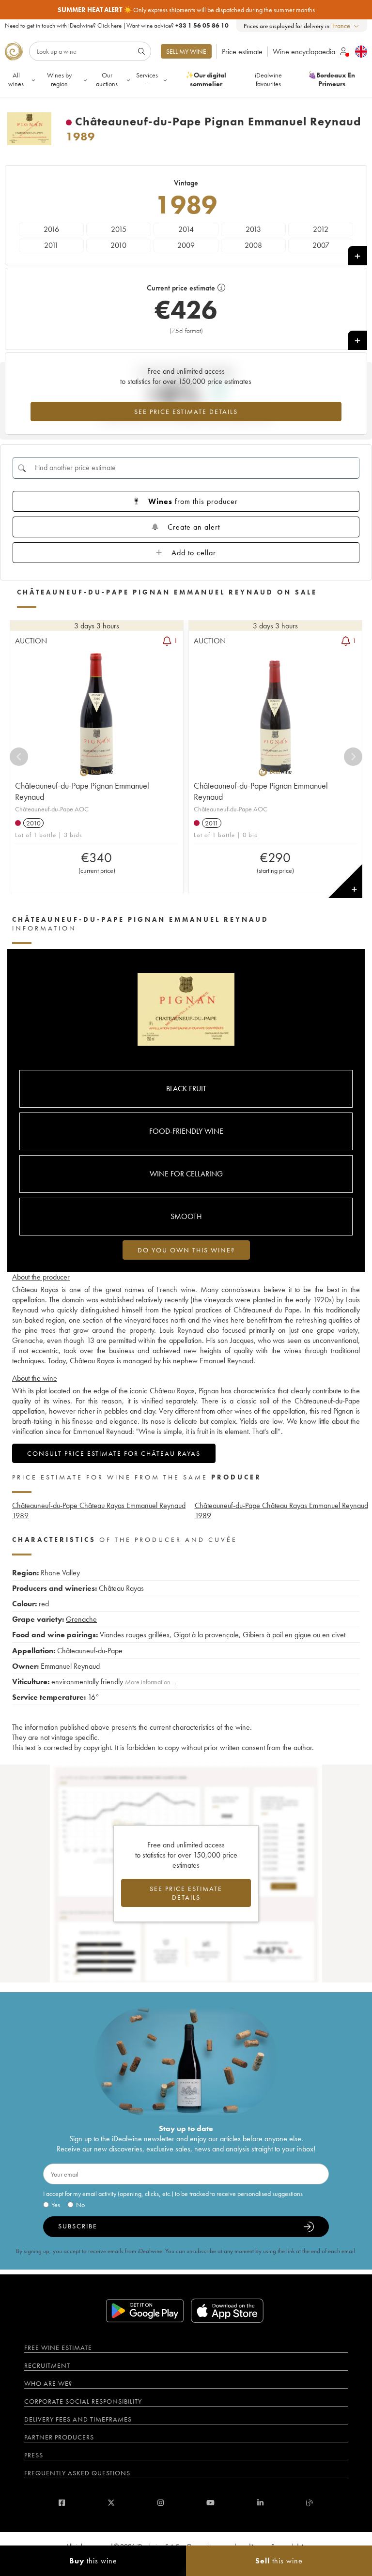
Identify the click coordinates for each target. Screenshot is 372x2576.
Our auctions (107, 79)
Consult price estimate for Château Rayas (114, 1453)
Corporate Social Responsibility (83, 2401)
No (80, 2205)
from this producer (193, 501)
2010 (118, 245)
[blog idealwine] (310, 2503)
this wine (93, 2561)
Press (34, 2455)
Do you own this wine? (186, 1250)
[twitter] (111, 2503)
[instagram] (161, 2503)
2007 (321, 245)
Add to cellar (194, 553)
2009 (186, 245)
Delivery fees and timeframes (78, 2419)
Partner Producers (59, 2437)
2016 (51, 229)
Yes (56, 2205)
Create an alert (194, 527)
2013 (253, 229)
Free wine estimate (58, 2347)
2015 (119, 229)
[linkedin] (260, 2503)
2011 (51, 245)
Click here (109, 25)
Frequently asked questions (77, 2473)
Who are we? (48, 2383)
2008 (253, 245)
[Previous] (19, 757)
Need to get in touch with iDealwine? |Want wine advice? (117, 25)
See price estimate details (186, 412)
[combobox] (346, 26)
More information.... (151, 1682)
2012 (321, 229)
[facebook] (62, 2503)
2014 (186, 229)
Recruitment (47, 2365)
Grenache (81, 1619)
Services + (147, 79)
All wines (16, 79)
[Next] (353, 757)
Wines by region (59, 79)
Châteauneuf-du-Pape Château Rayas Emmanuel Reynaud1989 (99, 1510)
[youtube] (210, 2503)
